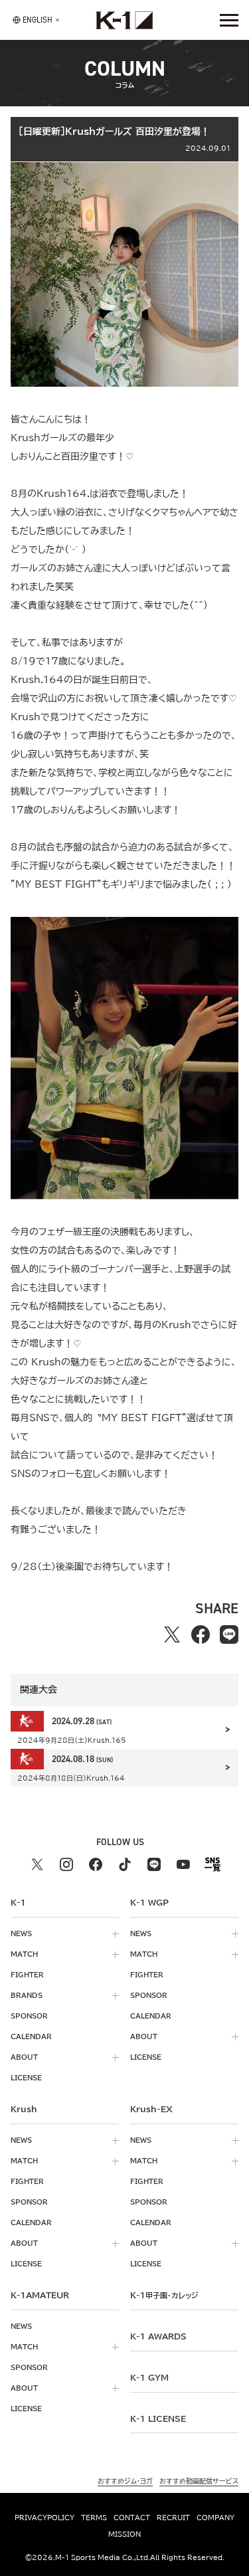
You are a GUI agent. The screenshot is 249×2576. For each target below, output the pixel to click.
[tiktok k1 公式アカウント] (125, 1864)
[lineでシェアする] (229, 1634)
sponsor (29, 2016)
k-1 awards (158, 2336)
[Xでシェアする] (172, 1634)
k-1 (164, 2295)
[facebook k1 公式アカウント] (96, 1864)
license (26, 2078)
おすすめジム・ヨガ (125, 2481)
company (215, 2518)
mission (124, 2534)
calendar (31, 2036)
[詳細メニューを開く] (229, 20)
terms (94, 2518)
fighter (27, 1975)
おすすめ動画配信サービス (199, 2481)
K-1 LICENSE (158, 2419)
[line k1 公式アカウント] (154, 1864)
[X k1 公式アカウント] (37, 1864)
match (24, 1954)
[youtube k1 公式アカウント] (183, 1864)
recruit (173, 2518)
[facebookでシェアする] (201, 1634)
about (24, 2057)
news (21, 1933)
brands (27, 1995)
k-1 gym (149, 2377)
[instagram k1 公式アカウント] (66, 1864)
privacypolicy (44, 2518)
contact (132, 2518)
